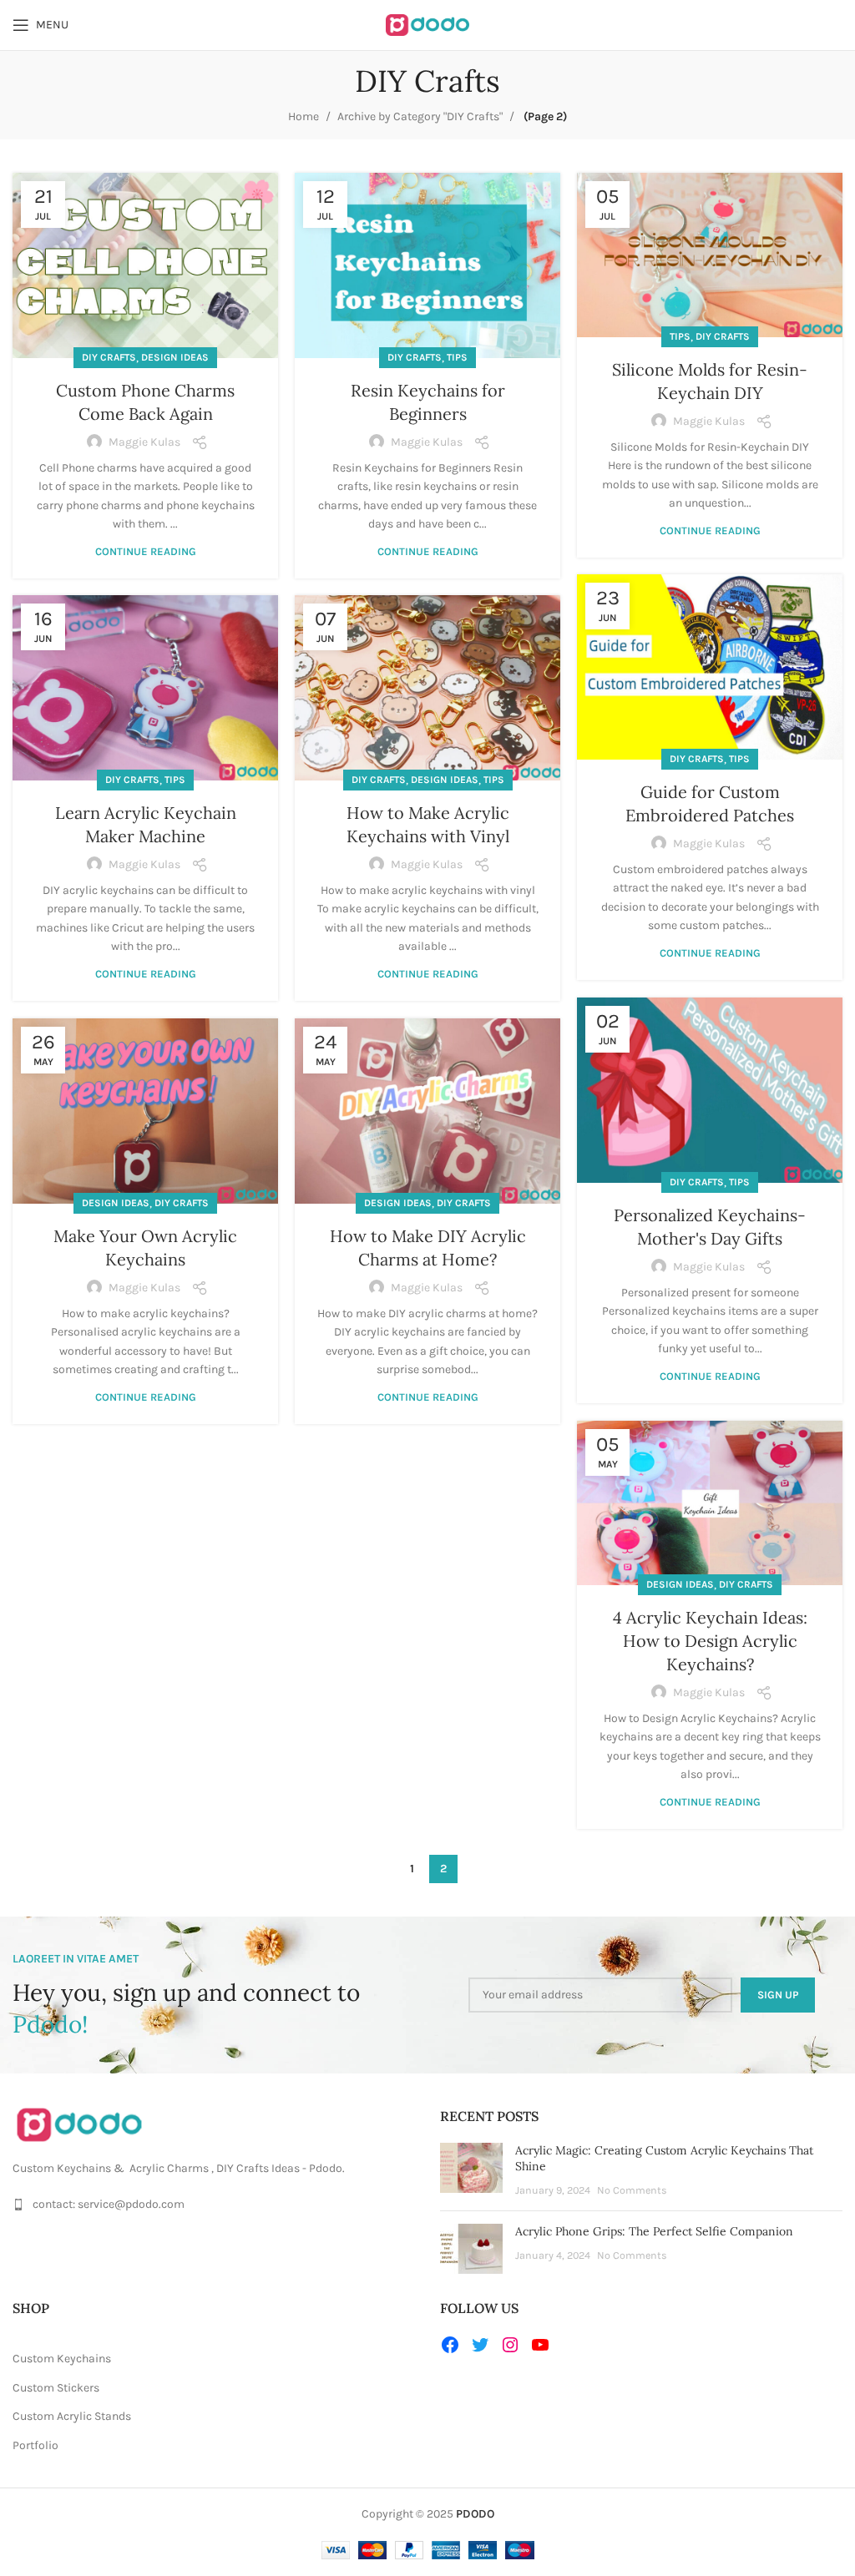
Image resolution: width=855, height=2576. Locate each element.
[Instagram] (510, 2345)
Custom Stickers (56, 2388)
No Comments (632, 2190)
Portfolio (35, 2445)
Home (304, 116)
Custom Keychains (62, 2359)
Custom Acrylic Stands (72, 2416)
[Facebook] (450, 2345)
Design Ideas (175, 357)
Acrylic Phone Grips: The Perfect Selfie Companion (654, 2231)
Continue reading (146, 551)
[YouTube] (540, 2345)
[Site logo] (427, 24)
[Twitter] (480, 2345)
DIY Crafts (109, 357)
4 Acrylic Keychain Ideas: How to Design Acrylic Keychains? (710, 1641)
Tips (457, 357)
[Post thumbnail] (471, 2171)
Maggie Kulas (144, 442)
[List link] (214, 2205)
